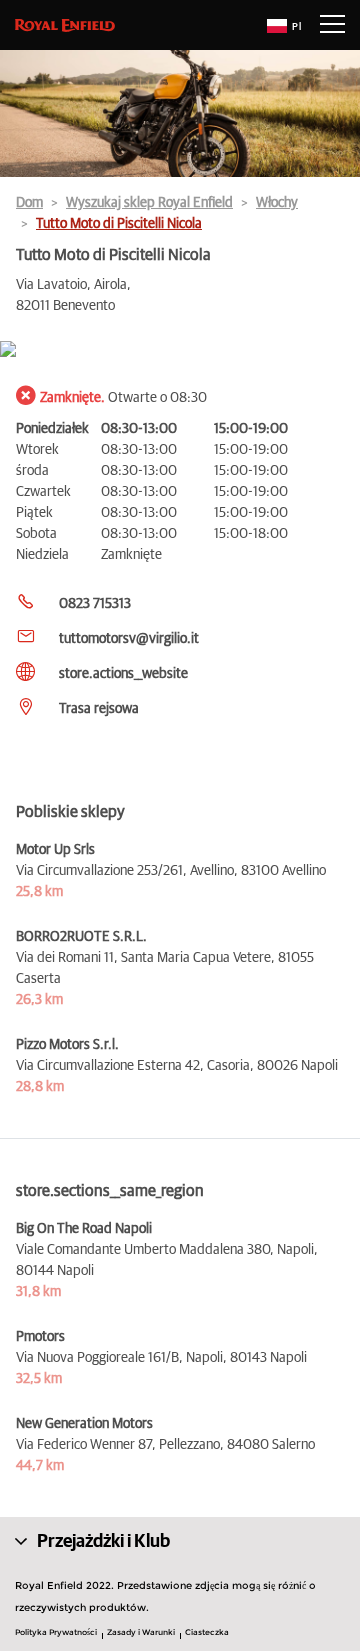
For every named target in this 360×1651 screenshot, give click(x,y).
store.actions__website (123, 674)
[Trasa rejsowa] (180, 350)
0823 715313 (95, 604)
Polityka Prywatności (56, 1632)
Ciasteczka (207, 1632)
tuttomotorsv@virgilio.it (129, 639)
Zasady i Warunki (141, 1632)
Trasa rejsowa (99, 709)
